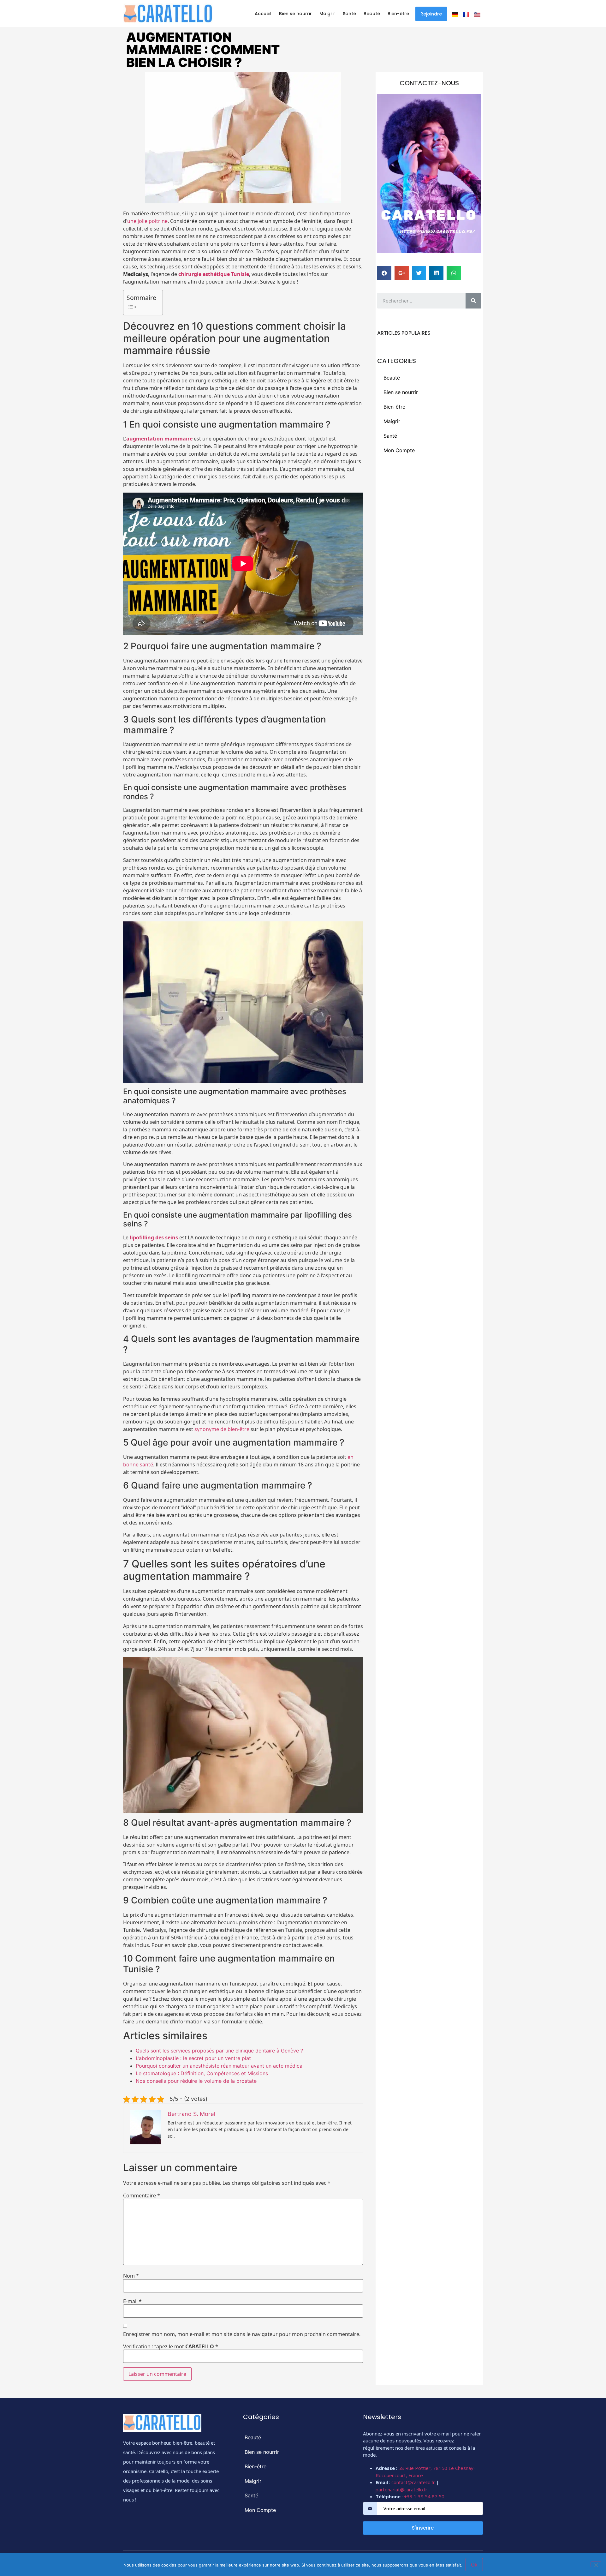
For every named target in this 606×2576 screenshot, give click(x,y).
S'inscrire (423, 2528)
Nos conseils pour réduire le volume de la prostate (196, 2081)
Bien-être (398, 14)
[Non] (596, 2564)
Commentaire (142, 2196)
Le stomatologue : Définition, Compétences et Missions (202, 2073)
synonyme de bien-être (222, 1429)
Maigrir (327, 14)
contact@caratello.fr (413, 2482)
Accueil (263, 14)
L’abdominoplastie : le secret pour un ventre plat (193, 2058)
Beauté (372, 14)
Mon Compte (399, 450)
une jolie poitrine (147, 221)
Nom (131, 2276)
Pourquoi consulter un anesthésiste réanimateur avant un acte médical (220, 2066)
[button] (431, 14)
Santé (349, 14)
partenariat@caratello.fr (401, 2489)
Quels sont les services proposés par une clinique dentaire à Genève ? (219, 2051)
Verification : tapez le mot (171, 2346)
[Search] (473, 301)
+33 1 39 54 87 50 (424, 2496)
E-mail (132, 2301)
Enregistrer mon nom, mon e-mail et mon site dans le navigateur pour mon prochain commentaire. (242, 2334)
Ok (474, 2565)
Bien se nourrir (295, 14)
